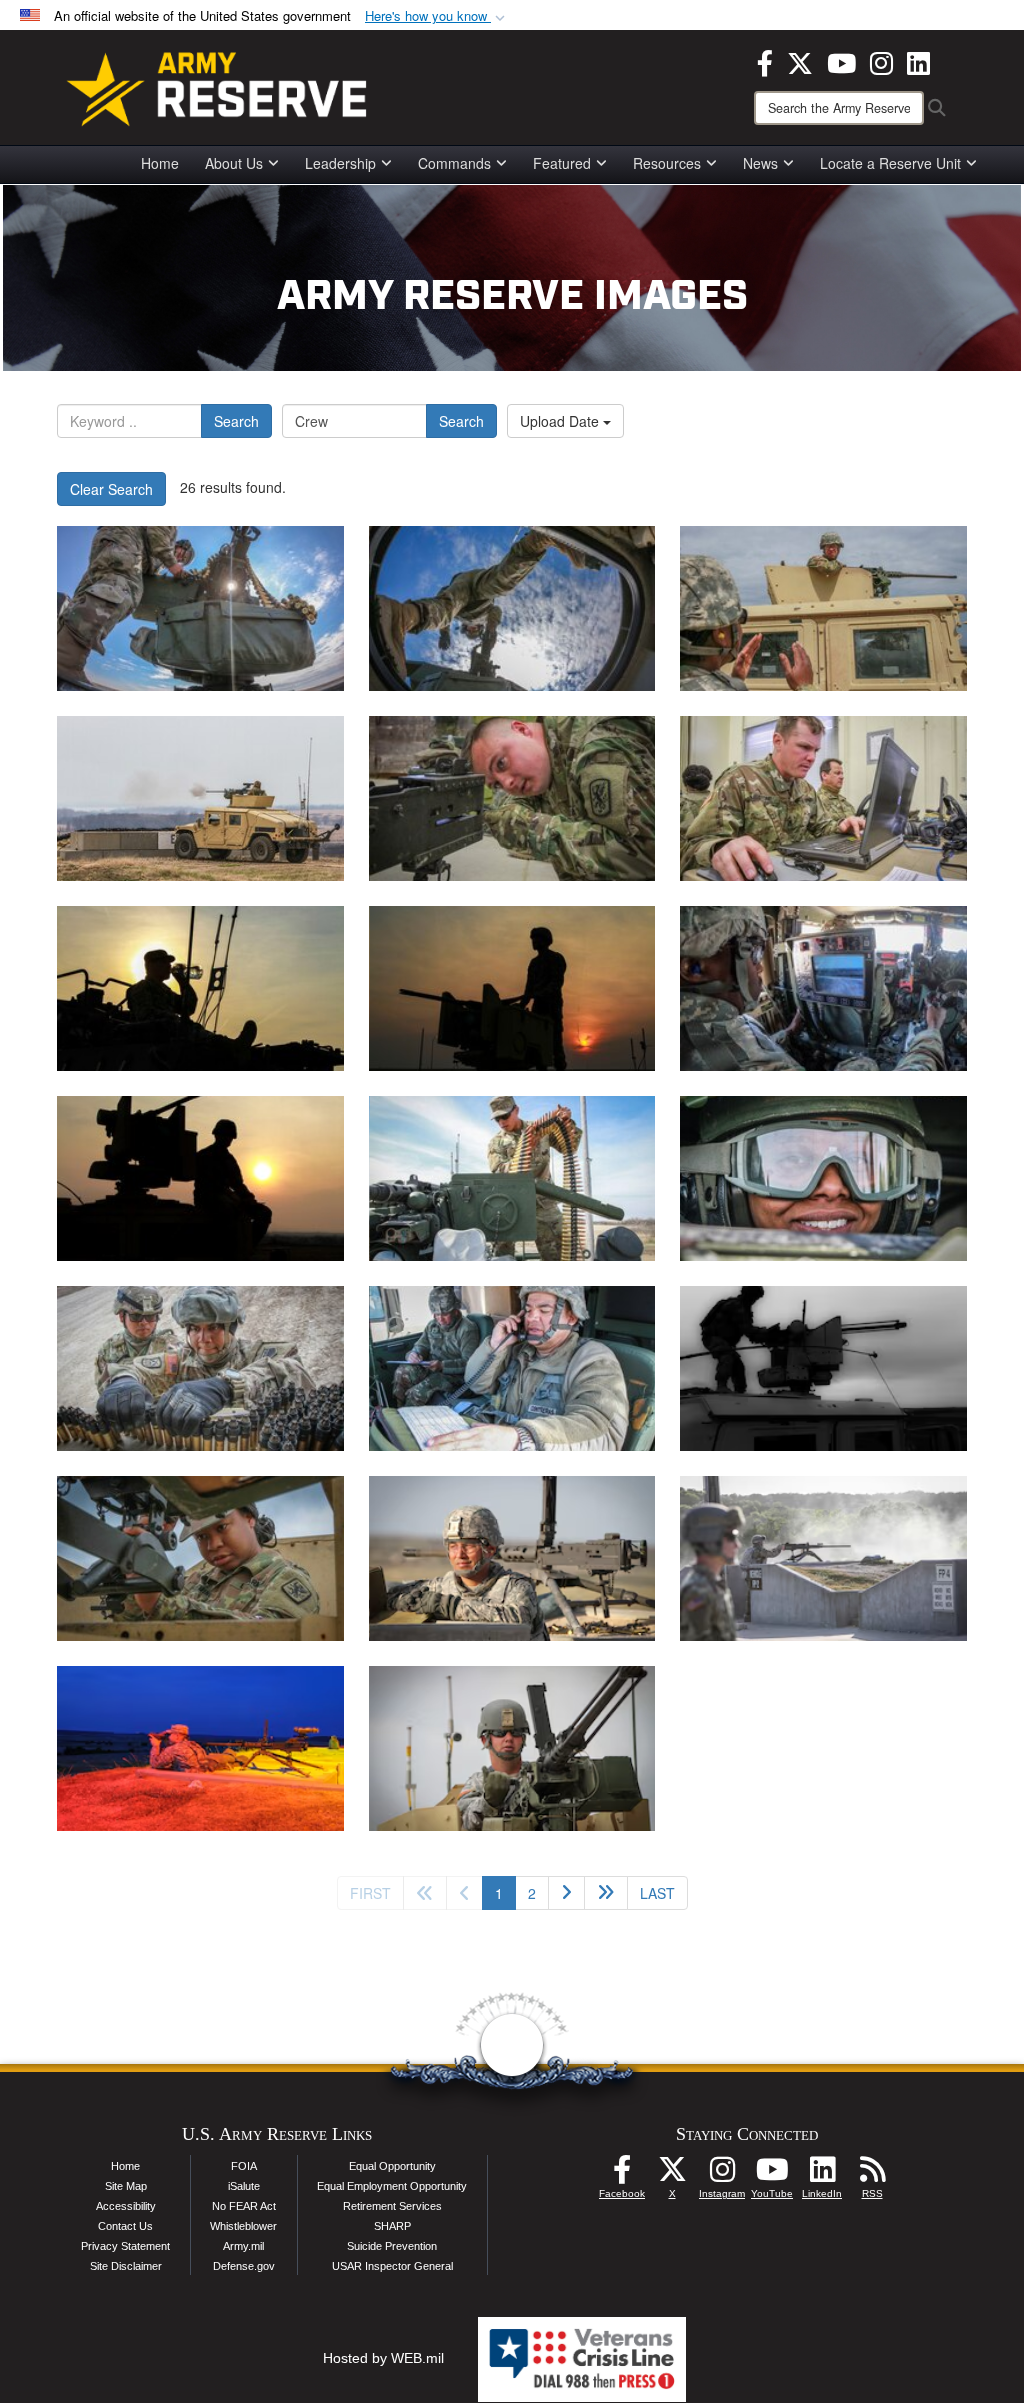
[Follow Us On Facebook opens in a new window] (622, 2175)
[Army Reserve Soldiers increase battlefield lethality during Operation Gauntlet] (200, 988)
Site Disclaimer (126, 2266)
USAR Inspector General (392, 2266)
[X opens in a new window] (800, 61)
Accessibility (126, 2206)
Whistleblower (243, 2226)
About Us (234, 163)
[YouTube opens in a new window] (841, 61)
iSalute (244, 2186)
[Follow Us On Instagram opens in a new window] (722, 2175)
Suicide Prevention (392, 2246)
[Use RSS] (872, 2175)
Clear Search (111, 489)
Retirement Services (392, 2206)
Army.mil (243, 2246)
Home (160, 163)
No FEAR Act (244, 2206)
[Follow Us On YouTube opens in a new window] (772, 2175)
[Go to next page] (566, 1893)
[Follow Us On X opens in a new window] (672, 2175)
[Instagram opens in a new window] (881, 61)
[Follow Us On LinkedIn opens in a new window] (822, 2175)
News (760, 163)
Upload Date (561, 421)
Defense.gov (244, 2266)
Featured (562, 163)
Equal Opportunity (392, 2166)
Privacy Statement (125, 2246)
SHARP (392, 2226)
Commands (454, 163)
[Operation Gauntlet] (200, 608)
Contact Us (125, 2226)
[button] (437, 16)
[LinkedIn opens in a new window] (918, 61)
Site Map (126, 2186)
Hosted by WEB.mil (383, 2358)
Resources (667, 163)
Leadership (340, 163)
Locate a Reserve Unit (890, 163)
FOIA (244, 2166)
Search (236, 421)
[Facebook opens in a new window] (765, 61)
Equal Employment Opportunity (392, 2186)
